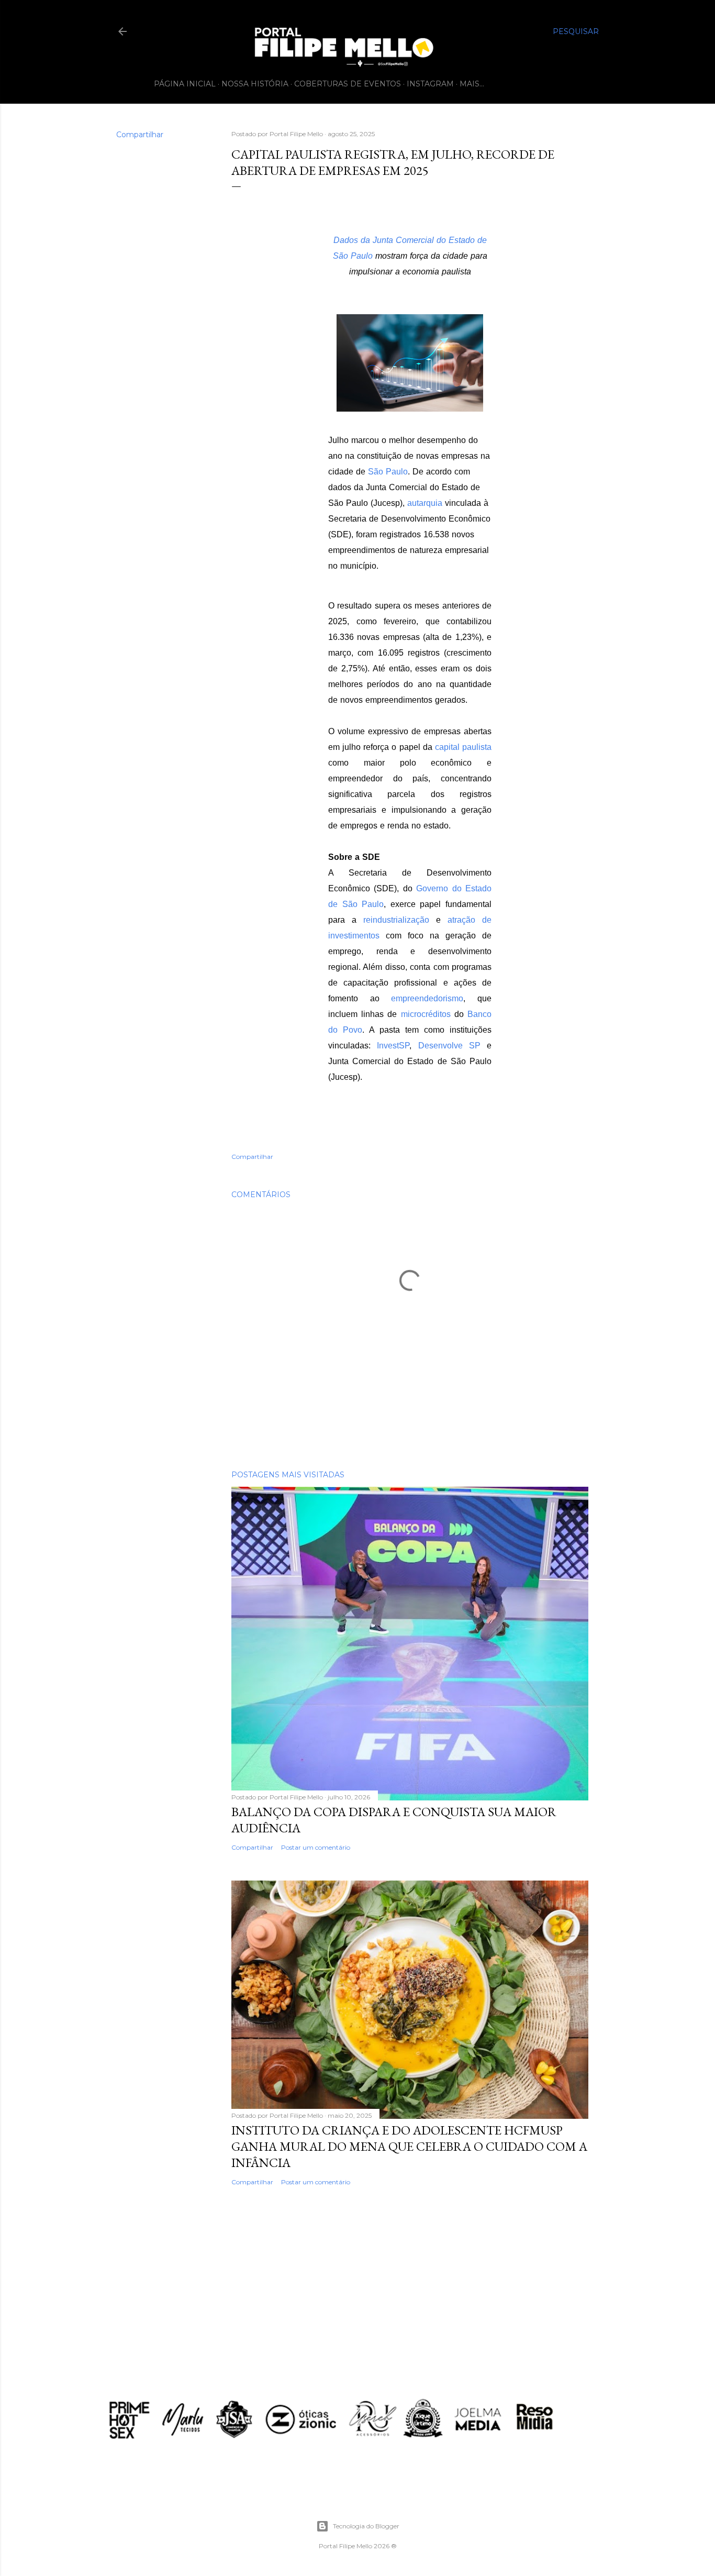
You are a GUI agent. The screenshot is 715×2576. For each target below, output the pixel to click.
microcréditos (426, 1014)
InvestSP (393, 1046)
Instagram (430, 84)
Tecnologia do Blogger (366, 2526)
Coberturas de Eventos (348, 84)
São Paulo (388, 472)
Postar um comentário (316, 1847)
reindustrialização (396, 920)
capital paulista (463, 747)
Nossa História (255, 84)
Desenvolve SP (449, 1046)
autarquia (425, 503)
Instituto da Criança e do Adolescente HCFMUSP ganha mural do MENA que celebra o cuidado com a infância (409, 2146)
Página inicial (185, 84)
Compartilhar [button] (140, 135)
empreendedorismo (427, 998)
